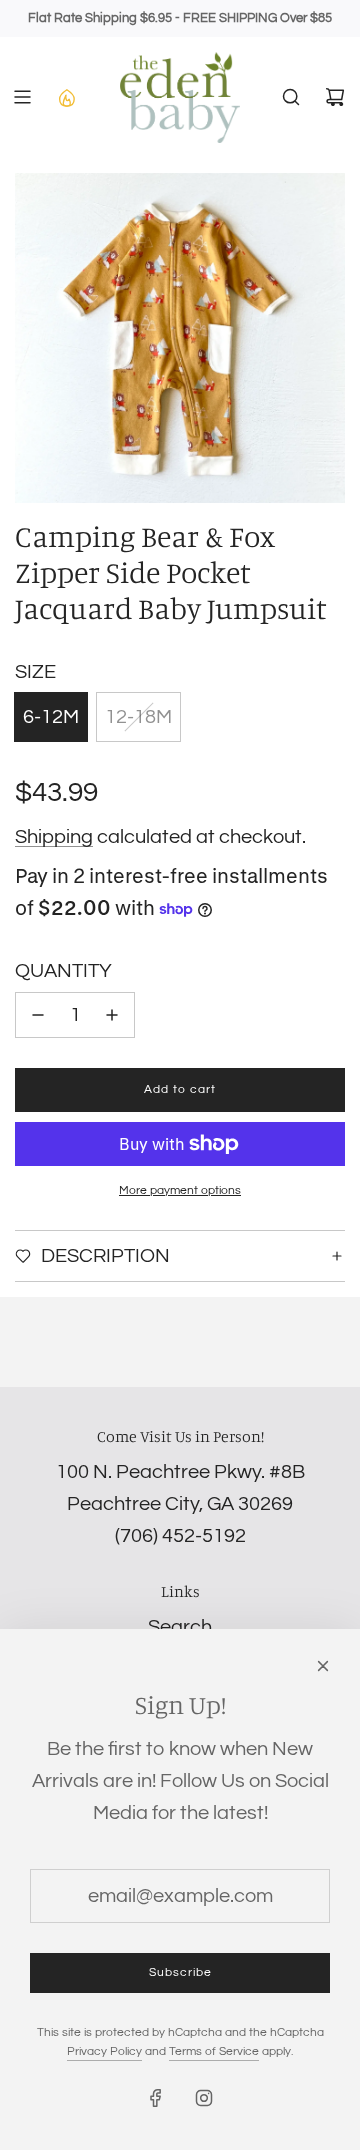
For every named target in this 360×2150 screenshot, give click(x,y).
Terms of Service (214, 2051)
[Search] (291, 97)
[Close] (323, 1666)
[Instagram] (204, 2098)
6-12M (51, 717)
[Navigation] (22, 97)
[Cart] (335, 97)
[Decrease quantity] (38, 1015)
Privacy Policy (104, 2051)
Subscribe (180, 1972)
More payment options (180, 1190)
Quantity (63, 971)
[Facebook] (156, 2098)
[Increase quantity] (112, 1015)
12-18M (138, 717)
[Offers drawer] (66, 97)
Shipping (54, 837)
